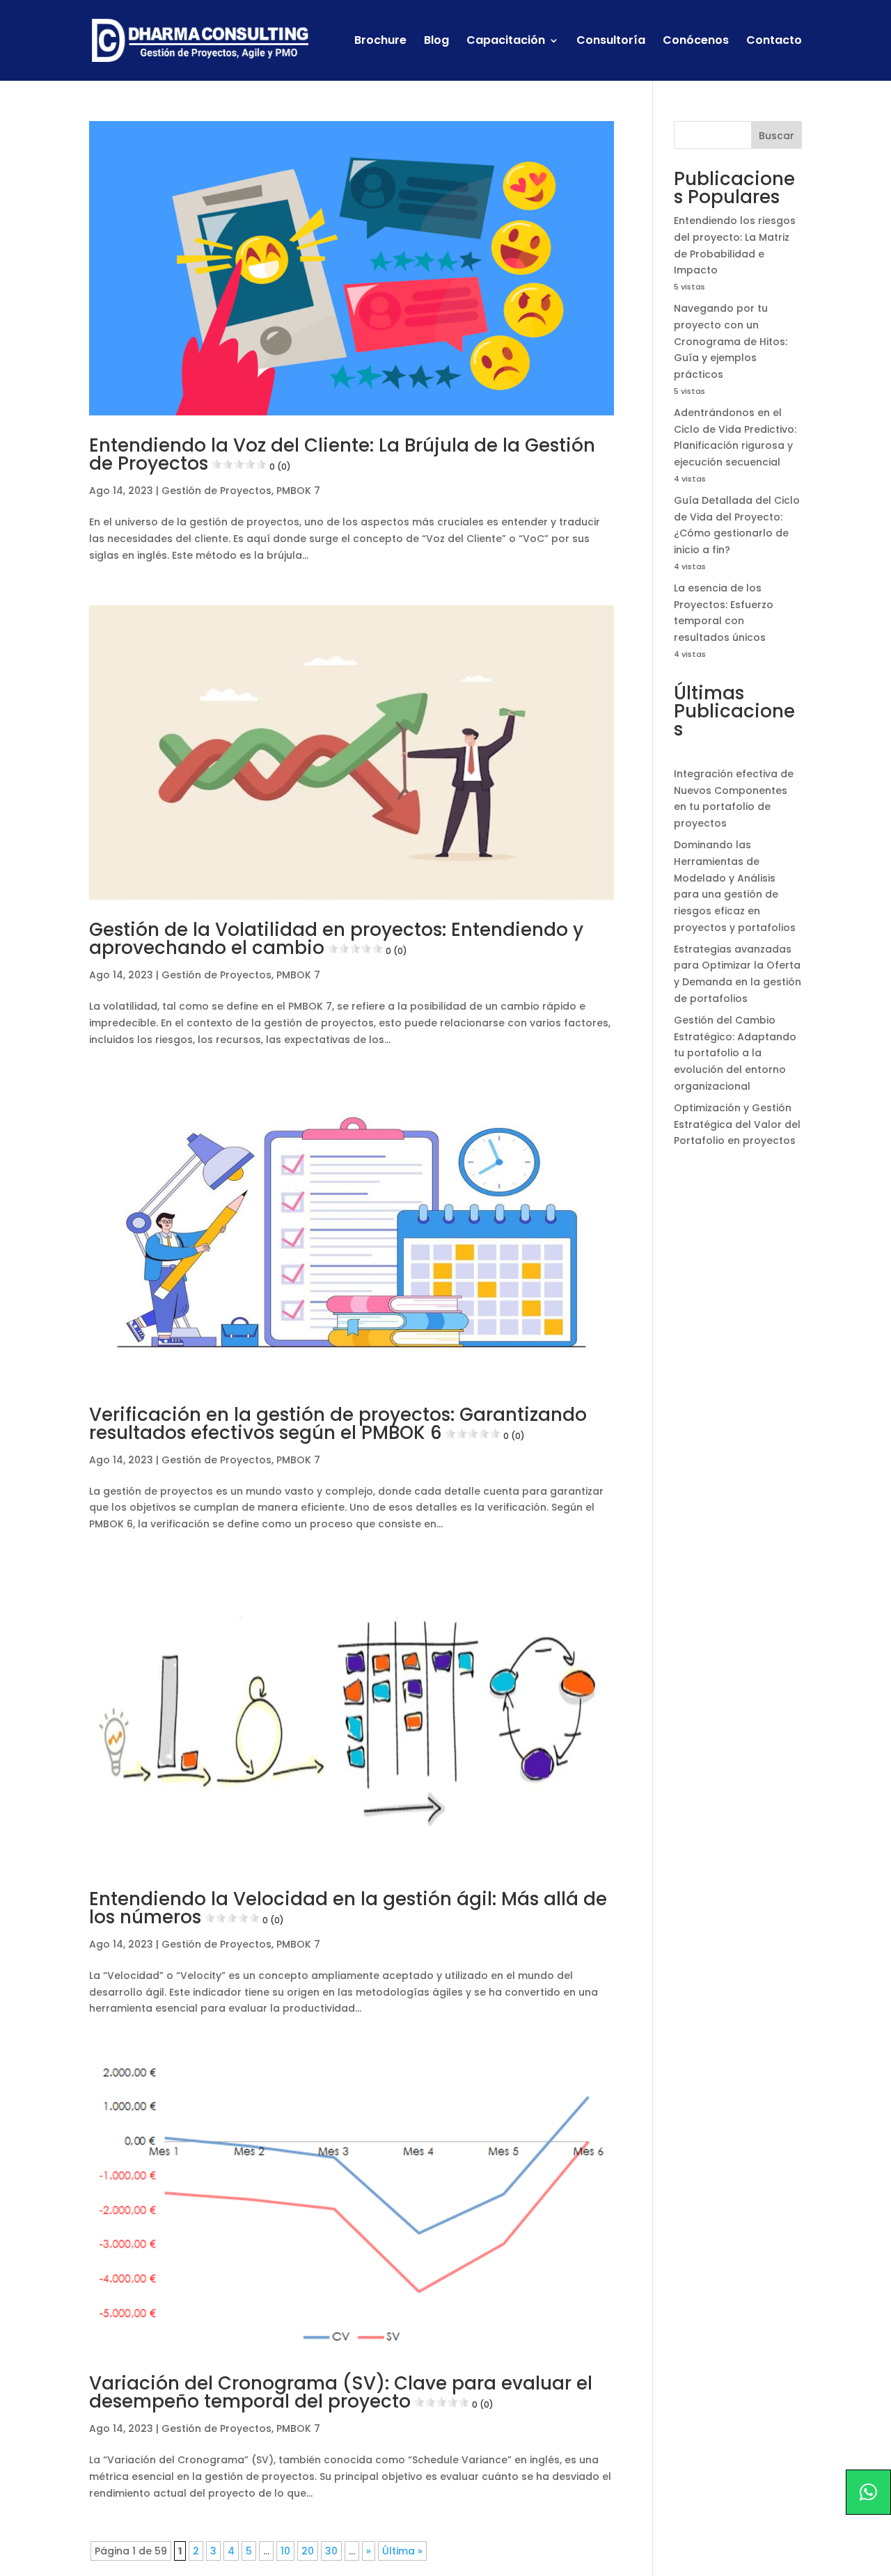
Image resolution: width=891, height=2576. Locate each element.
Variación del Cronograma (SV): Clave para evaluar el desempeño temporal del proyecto (341, 2392)
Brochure (380, 42)
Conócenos (696, 42)
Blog (436, 42)
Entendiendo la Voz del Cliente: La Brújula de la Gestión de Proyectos (342, 454)
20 (308, 2551)
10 (285, 2551)
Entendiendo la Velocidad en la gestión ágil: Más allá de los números (348, 1908)
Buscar (776, 136)
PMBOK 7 (298, 491)
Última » (402, 2551)
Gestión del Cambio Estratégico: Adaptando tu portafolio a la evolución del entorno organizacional (735, 1053)
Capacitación (506, 42)
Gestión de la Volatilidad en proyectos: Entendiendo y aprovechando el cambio (336, 939)
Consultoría (611, 42)
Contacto (774, 42)
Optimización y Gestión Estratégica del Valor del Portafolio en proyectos (737, 1124)
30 (331, 2551)
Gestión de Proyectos (216, 491)
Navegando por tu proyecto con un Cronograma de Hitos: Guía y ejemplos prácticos (731, 341)
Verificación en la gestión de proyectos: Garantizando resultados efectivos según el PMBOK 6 (338, 1424)
